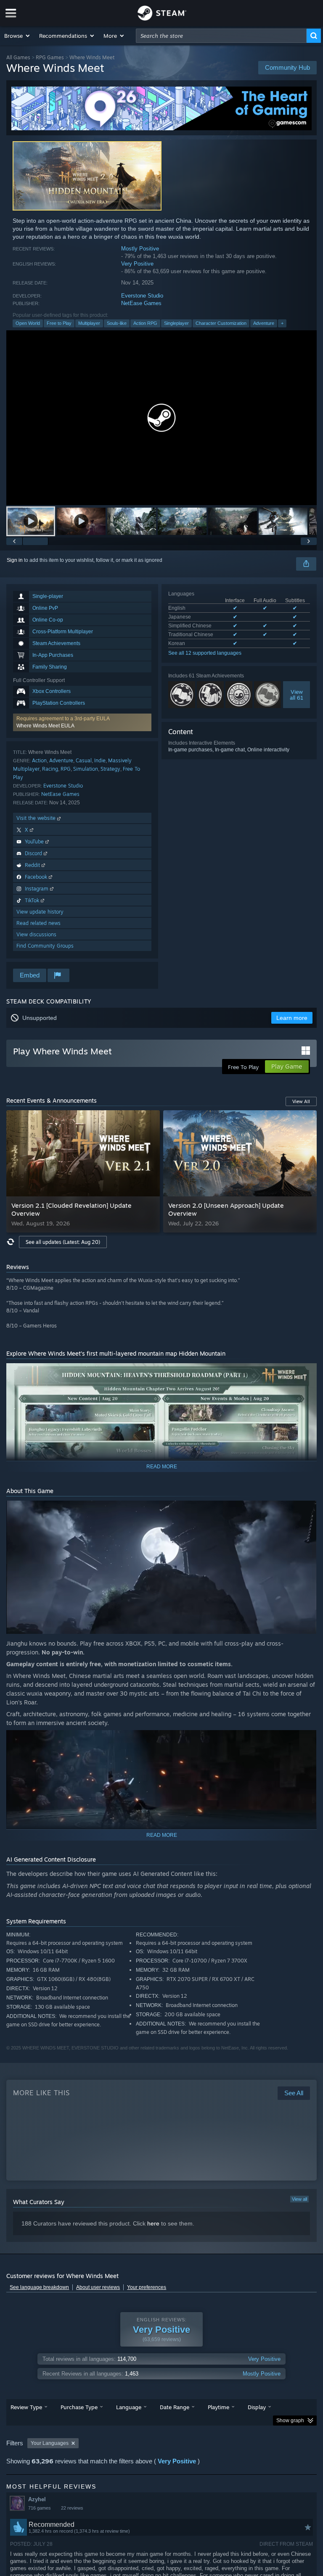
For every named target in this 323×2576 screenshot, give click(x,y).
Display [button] (257, 2407)
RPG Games (50, 57)
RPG (66, 769)
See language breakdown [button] (39, 2287)
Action (39, 760)
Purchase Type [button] (79, 2407)
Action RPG (145, 323)
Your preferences (147, 2287)
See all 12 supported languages (205, 653)
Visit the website (37, 818)
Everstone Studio (142, 296)
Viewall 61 (297, 695)
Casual (84, 760)
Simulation (86, 769)
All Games (18, 57)
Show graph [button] (290, 2421)
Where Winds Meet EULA (45, 726)
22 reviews (72, 2508)
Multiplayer (89, 323)
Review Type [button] (26, 2407)
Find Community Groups (45, 946)
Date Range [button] (175, 2407)
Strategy (110, 769)
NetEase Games (141, 303)
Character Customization (221, 323)
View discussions (36, 934)
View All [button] (301, 1101)
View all (299, 2199)
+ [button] (282, 323)
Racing (50, 769)
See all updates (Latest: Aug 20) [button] (63, 1242)
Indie (100, 760)
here (153, 2223)
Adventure (264, 323)
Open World (28, 323)
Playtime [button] (218, 2407)
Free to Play (59, 323)
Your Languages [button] (50, 2443)
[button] (17, 36)
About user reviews (98, 2287)
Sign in (15, 560)
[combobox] (221, 36)
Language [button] (129, 2407)
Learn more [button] (292, 1018)
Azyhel (37, 2499)
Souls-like (117, 323)
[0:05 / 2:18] (161, 417)
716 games (40, 2508)
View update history (40, 912)
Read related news (38, 923)
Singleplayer (176, 323)
